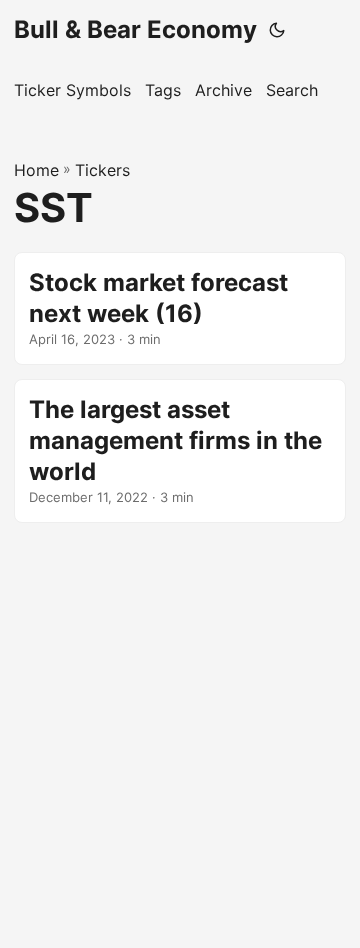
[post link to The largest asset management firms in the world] (180, 451)
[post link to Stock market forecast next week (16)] (180, 308)
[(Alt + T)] (277, 30)
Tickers (102, 170)
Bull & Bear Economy (135, 29)
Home (36, 170)
